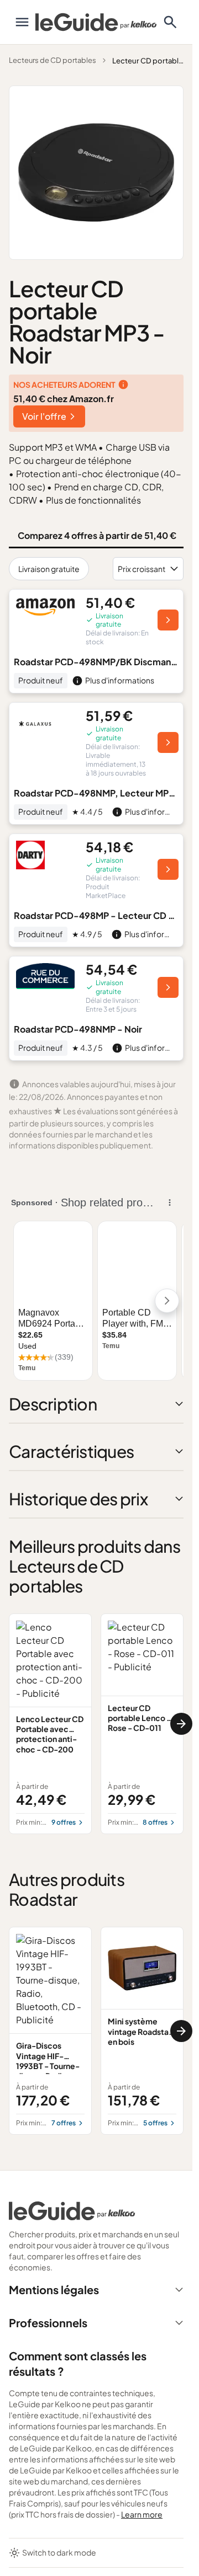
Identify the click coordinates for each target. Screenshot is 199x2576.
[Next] (181, 1724)
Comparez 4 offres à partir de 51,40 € (97, 535)
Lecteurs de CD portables (53, 60)
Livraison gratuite (49, 569)
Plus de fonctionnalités (93, 500)
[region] (96, 1724)
